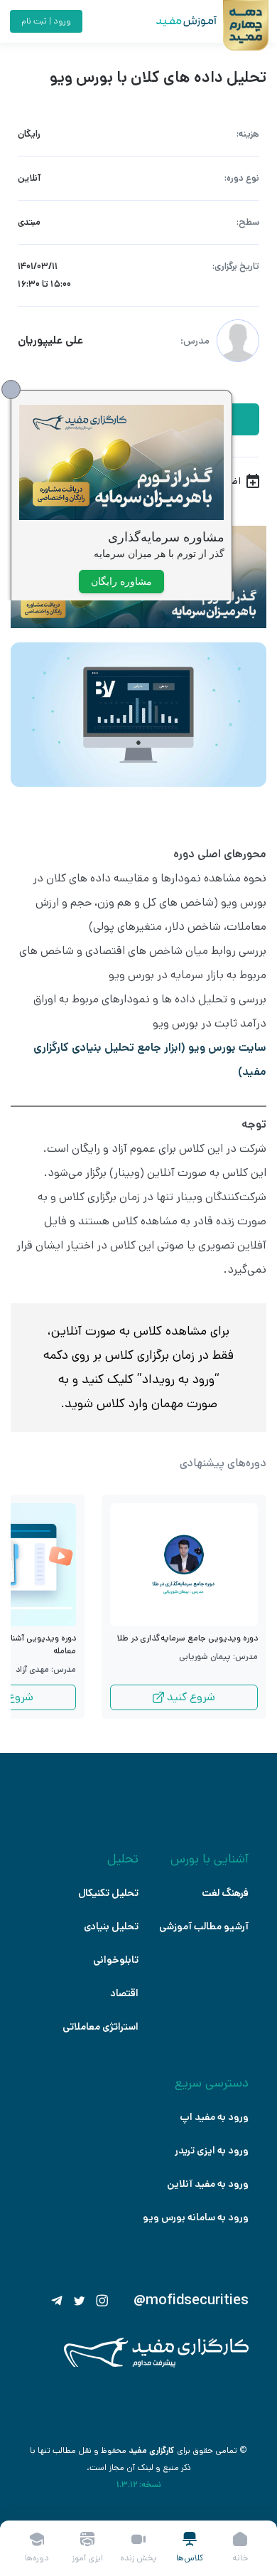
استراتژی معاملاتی (101, 2027)
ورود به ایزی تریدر (212, 2151)
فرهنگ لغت (225, 1893)
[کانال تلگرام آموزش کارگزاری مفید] (57, 2301)
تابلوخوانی (116, 1960)
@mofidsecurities (191, 2301)
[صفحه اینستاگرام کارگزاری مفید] (102, 2301)
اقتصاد (124, 1993)
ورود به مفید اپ (214, 2117)
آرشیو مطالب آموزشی (204, 1926)
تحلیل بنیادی (111, 1926)
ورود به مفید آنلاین (208, 2184)
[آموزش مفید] (174, 21)
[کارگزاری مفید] (156, 2364)
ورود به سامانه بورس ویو (196, 2217)
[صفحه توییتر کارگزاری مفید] (80, 2301)
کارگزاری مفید (152, 2450)
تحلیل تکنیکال (108, 1893)
